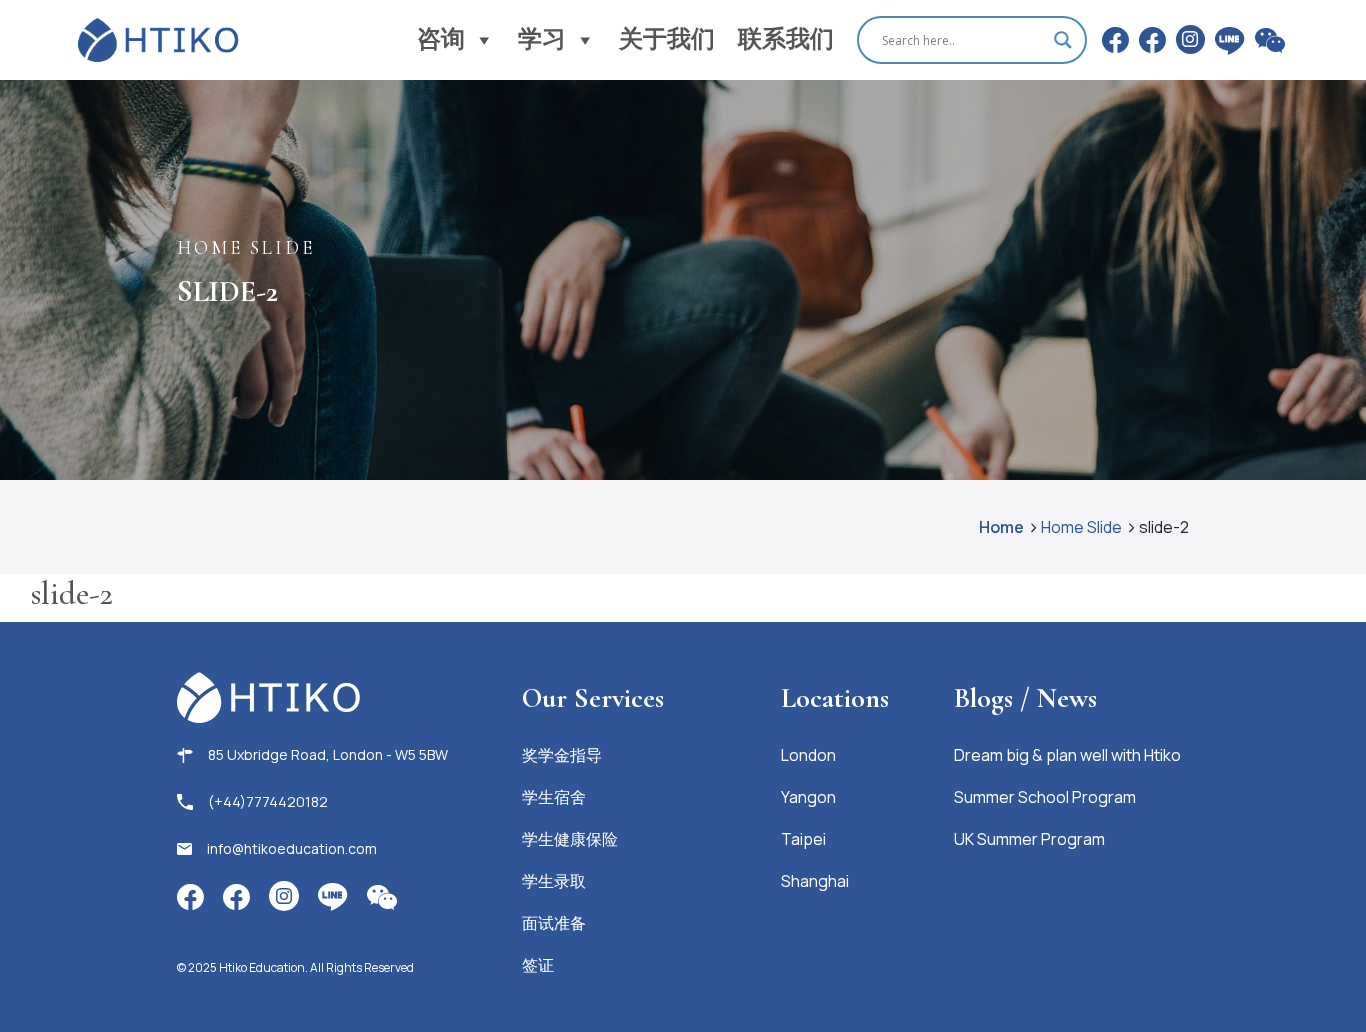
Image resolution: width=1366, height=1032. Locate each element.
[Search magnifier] (1063, 40)
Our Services (593, 698)
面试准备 (554, 923)
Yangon (808, 797)
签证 (538, 965)
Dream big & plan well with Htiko (1067, 755)
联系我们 (786, 39)
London (808, 755)
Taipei (803, 839)
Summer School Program (1045, 797)
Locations (835, 698)
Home (1001, 527)
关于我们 (667, 39)
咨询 (441, 39)
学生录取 (554, 881)
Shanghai (815, 881)
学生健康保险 (570, 839)
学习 (542, 39)
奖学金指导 (562, 755)
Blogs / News (1025, 698)
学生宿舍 (554, 797)
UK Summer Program (1029, 839)
